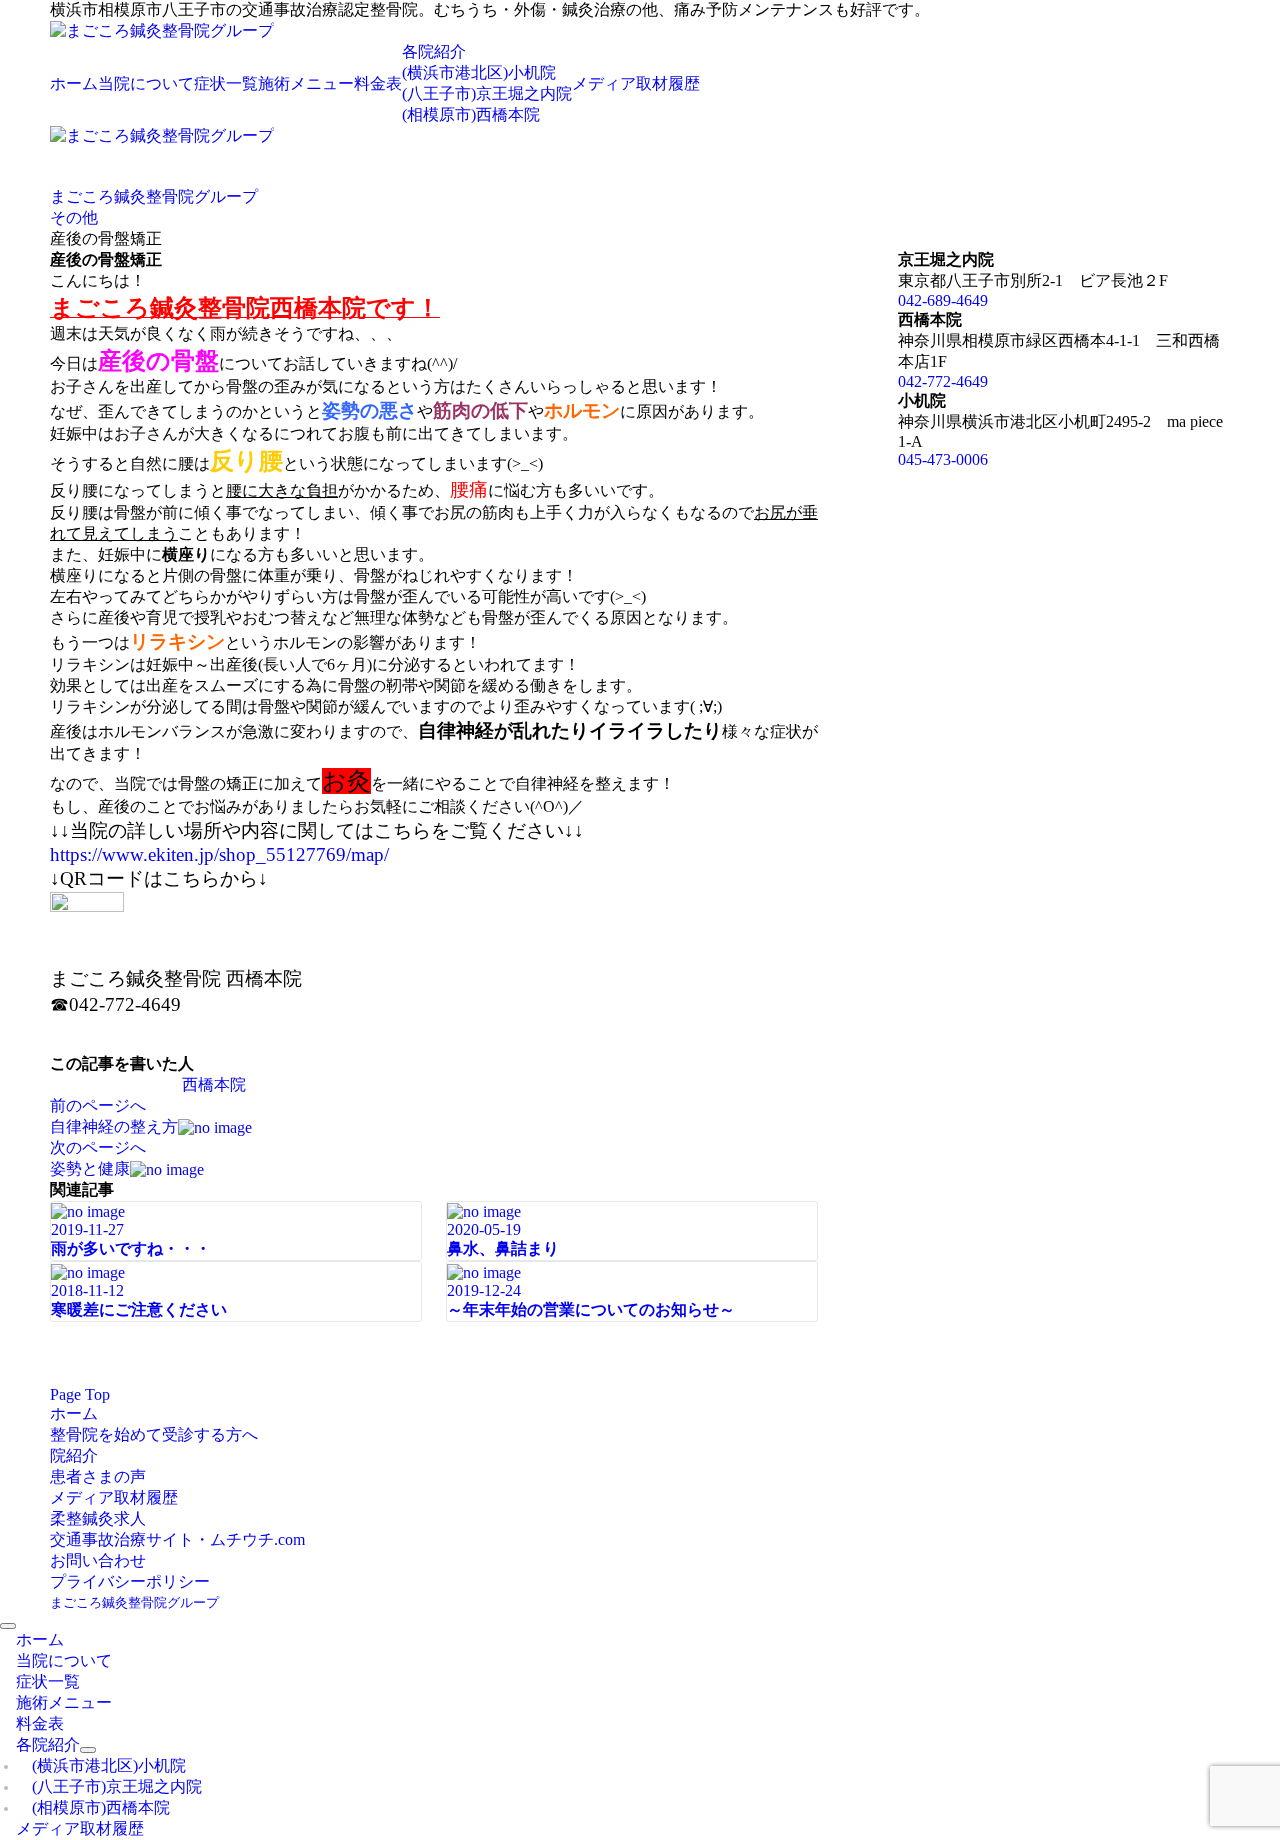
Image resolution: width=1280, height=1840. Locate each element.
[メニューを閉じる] (8, 1626)
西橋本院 (214, 1084)
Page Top (80, 1394)
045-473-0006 (943, 459)
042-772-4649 (943, 381)
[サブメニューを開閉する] (88, 1750)
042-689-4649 (943, 300)
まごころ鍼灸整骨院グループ (134, 1602)
